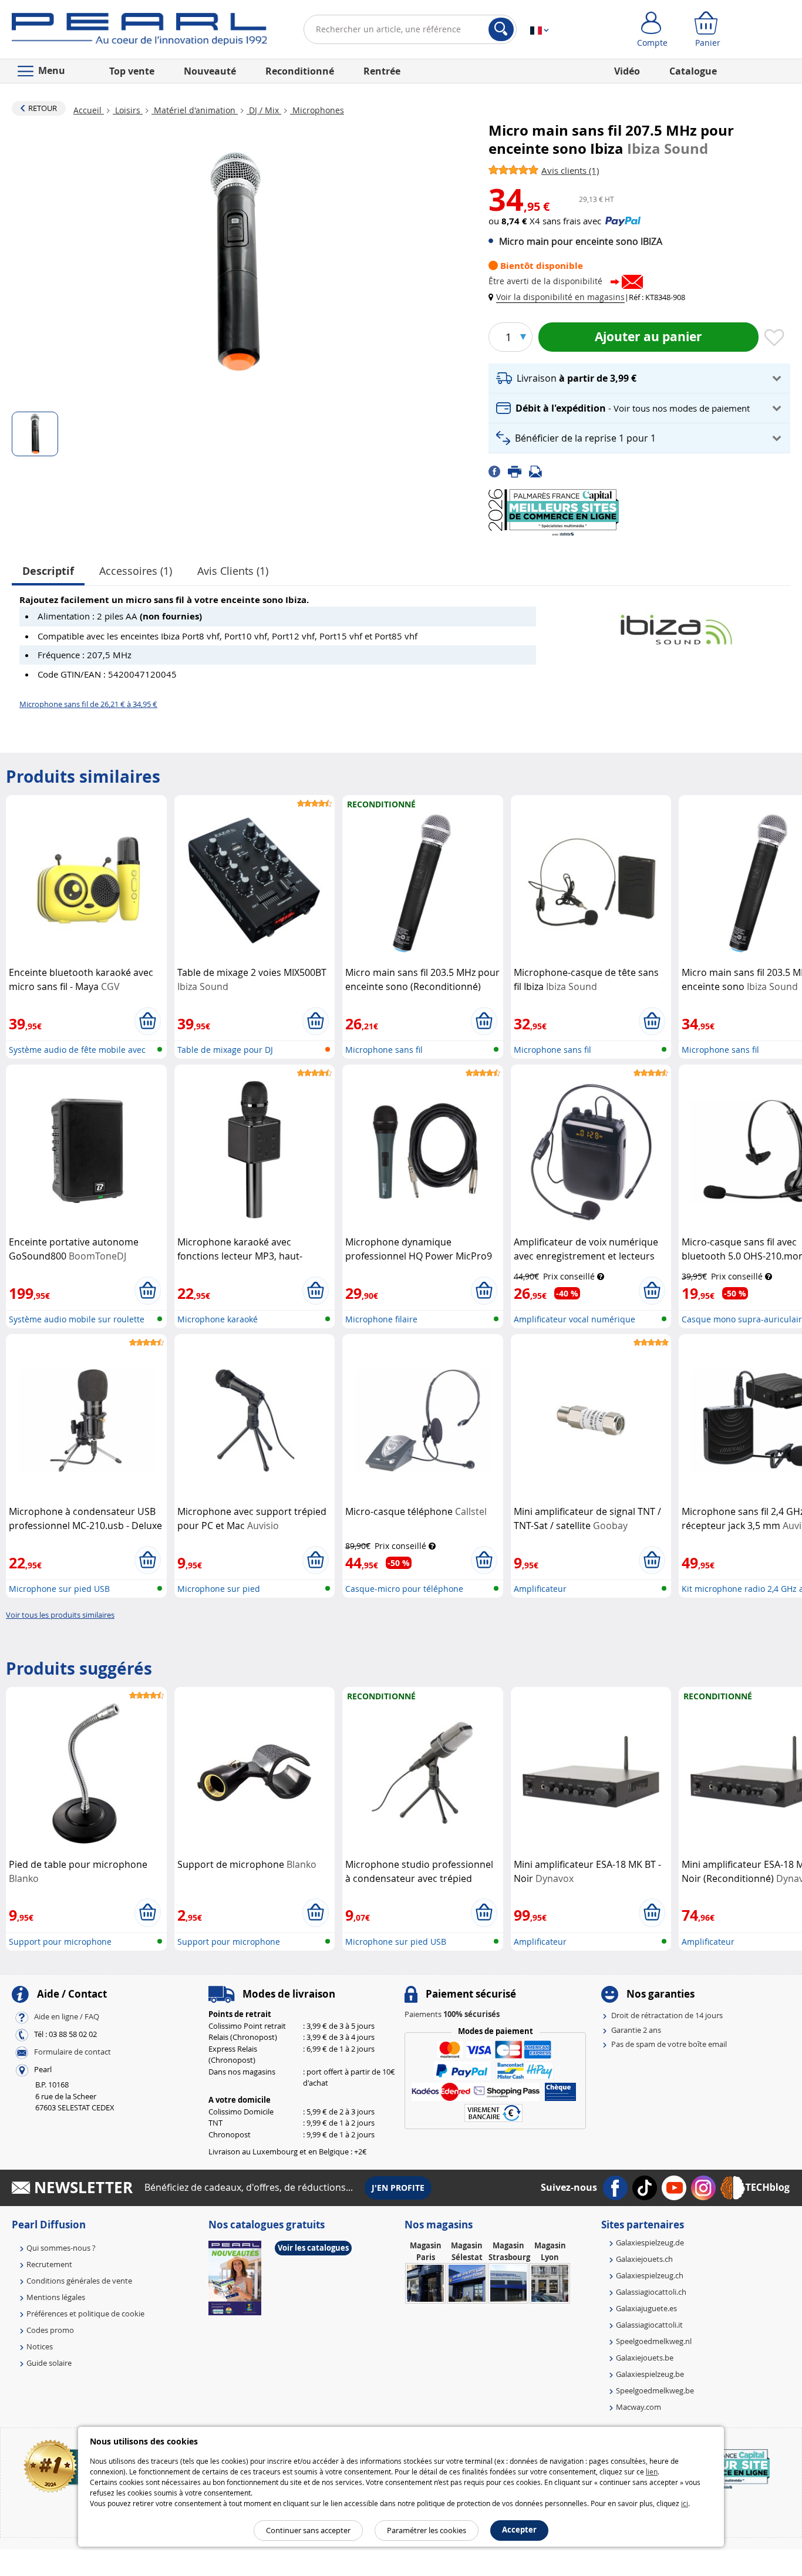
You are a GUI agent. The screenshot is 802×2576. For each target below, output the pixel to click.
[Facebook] (498, 470)
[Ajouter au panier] (148, 1021)
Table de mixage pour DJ (225, 1050)
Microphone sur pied (219, 1589)
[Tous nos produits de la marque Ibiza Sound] (676, 624)
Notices (40, 2346)
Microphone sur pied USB (59, 1589)
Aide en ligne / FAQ (67, 2017)
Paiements (452, 2014)
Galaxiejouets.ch (644, 2259)
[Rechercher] (501, 29)
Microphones (317, 110)
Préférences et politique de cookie (85, 2314)
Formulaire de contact (73, 2052)
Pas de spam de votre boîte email (669, 2044)
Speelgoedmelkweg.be (655, 2390)
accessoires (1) (136, 571)
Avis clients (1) (233, 571)
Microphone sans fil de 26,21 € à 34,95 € (88, 704)
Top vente (132, 71)
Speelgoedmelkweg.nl (654, 2341)
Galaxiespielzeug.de (650, 2242)
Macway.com (638, 2407)
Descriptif (48, 571)
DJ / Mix (264, 110)
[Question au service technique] (539, 470)
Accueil (89, 110)
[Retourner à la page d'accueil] (139, 32)
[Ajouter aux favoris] (774, 338)
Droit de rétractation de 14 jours (667, 2015)
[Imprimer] (518, 470)
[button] (559, 297)
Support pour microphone (60, 1942)
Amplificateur (540, 1589)
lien (652, 2471)
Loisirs (128, 110)
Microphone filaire (381, 1319)
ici (685, 2503)
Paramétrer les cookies (427, 2530)
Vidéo (627, 71)
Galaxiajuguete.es (646, 2308)
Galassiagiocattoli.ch (651, 2292)
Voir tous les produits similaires (60, 1615)
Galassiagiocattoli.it (649, 2325)
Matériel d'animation (195, 110)
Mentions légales (56, 2297)
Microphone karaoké (218, 1319)
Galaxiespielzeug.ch (650, 2275)
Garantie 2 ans (636, 2030)
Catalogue (693, 71)
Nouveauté (210, 71)
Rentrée (382, 71)
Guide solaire (49, 2363)
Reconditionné (300, 71)
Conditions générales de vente (79, 2281)
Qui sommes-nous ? (61, 2248)
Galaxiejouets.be (645, 2358)
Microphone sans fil (384, 1050)
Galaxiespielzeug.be (650, 2374)
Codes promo (50, 2330)
